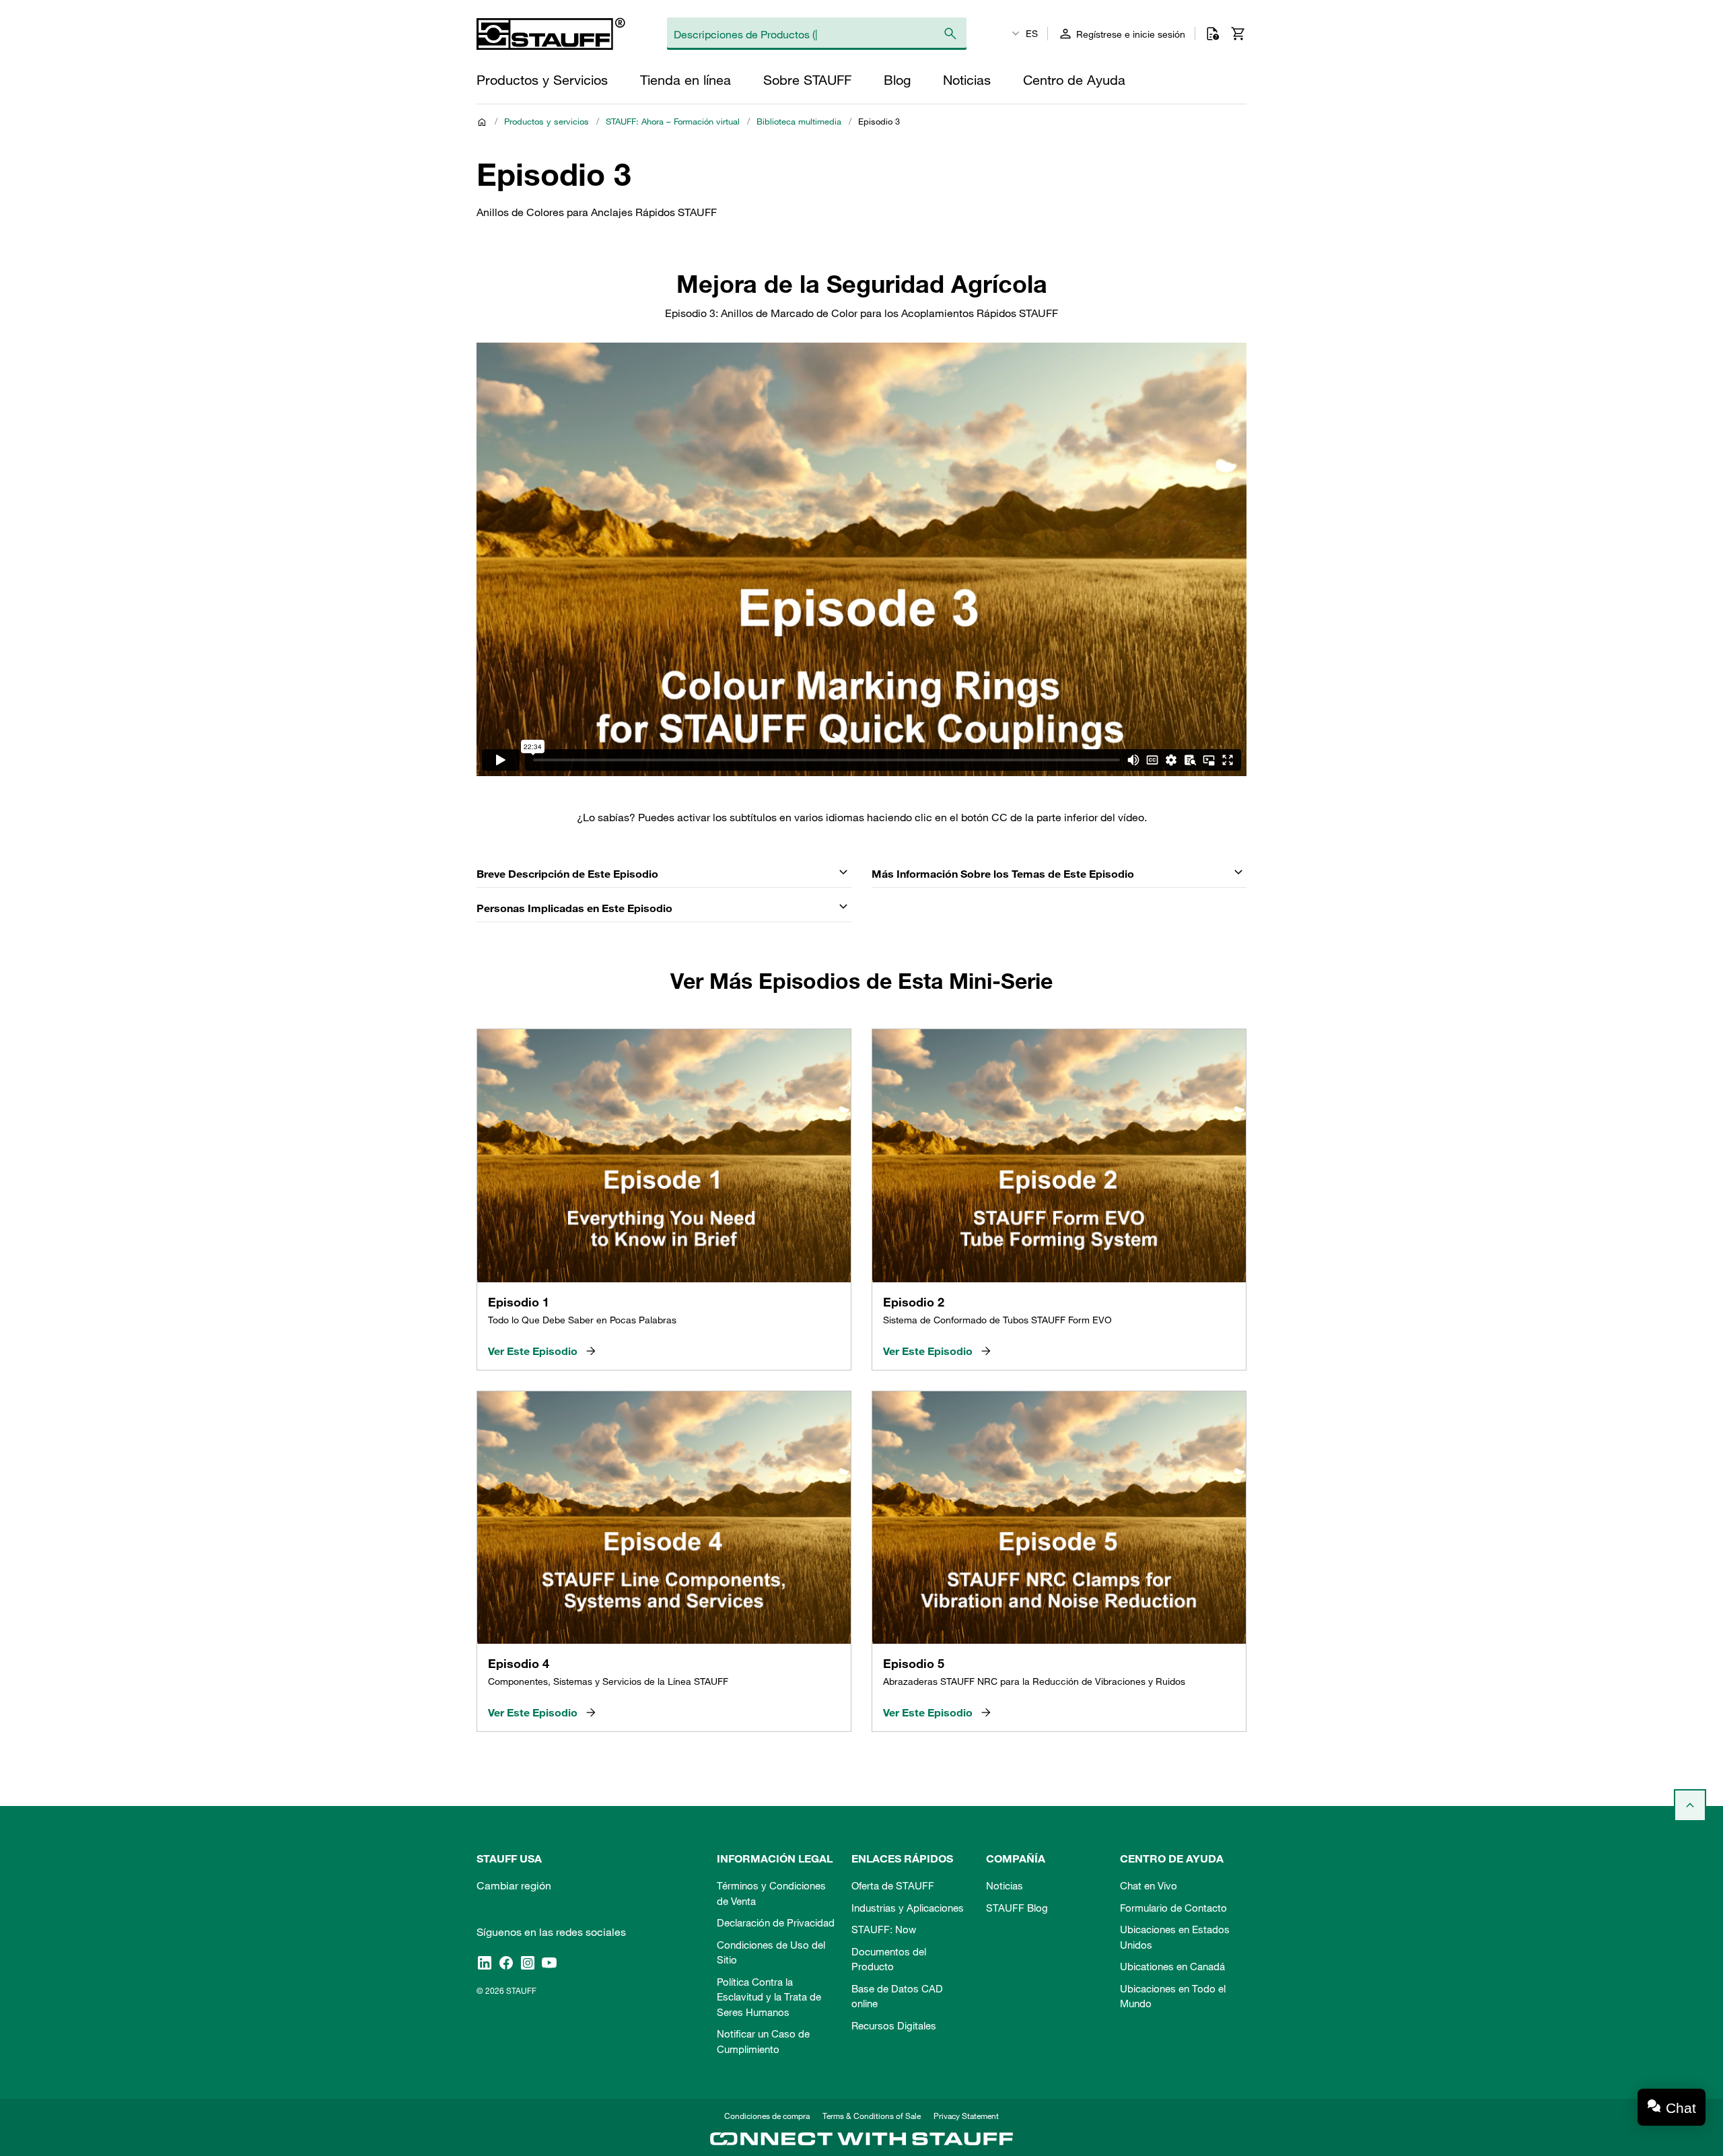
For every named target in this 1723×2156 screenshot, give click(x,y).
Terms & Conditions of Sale (872, 2116)
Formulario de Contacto (1173, 1908)
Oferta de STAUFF (893, 1885)
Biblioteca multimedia (799, 121)
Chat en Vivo (1149, 1885)
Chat (1681, 2108)
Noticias (1005, 1885)
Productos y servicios (547, 121)
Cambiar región (514, 1885)
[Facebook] (506, 1962)
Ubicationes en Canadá (1172, 1966)
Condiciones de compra (767, 2116)
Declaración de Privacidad (776, 1922)
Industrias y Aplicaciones (908, 1908)
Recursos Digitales (894, 2025)
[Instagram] (528, 1962)
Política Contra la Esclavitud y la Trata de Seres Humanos (769, 1997)
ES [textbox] (1032, 34)
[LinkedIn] (485, 1962)
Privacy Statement (966, 2116)
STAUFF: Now (884, 1929)
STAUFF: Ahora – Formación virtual (673, 121)
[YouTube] (549, 1962)
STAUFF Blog (1017, 1908)
